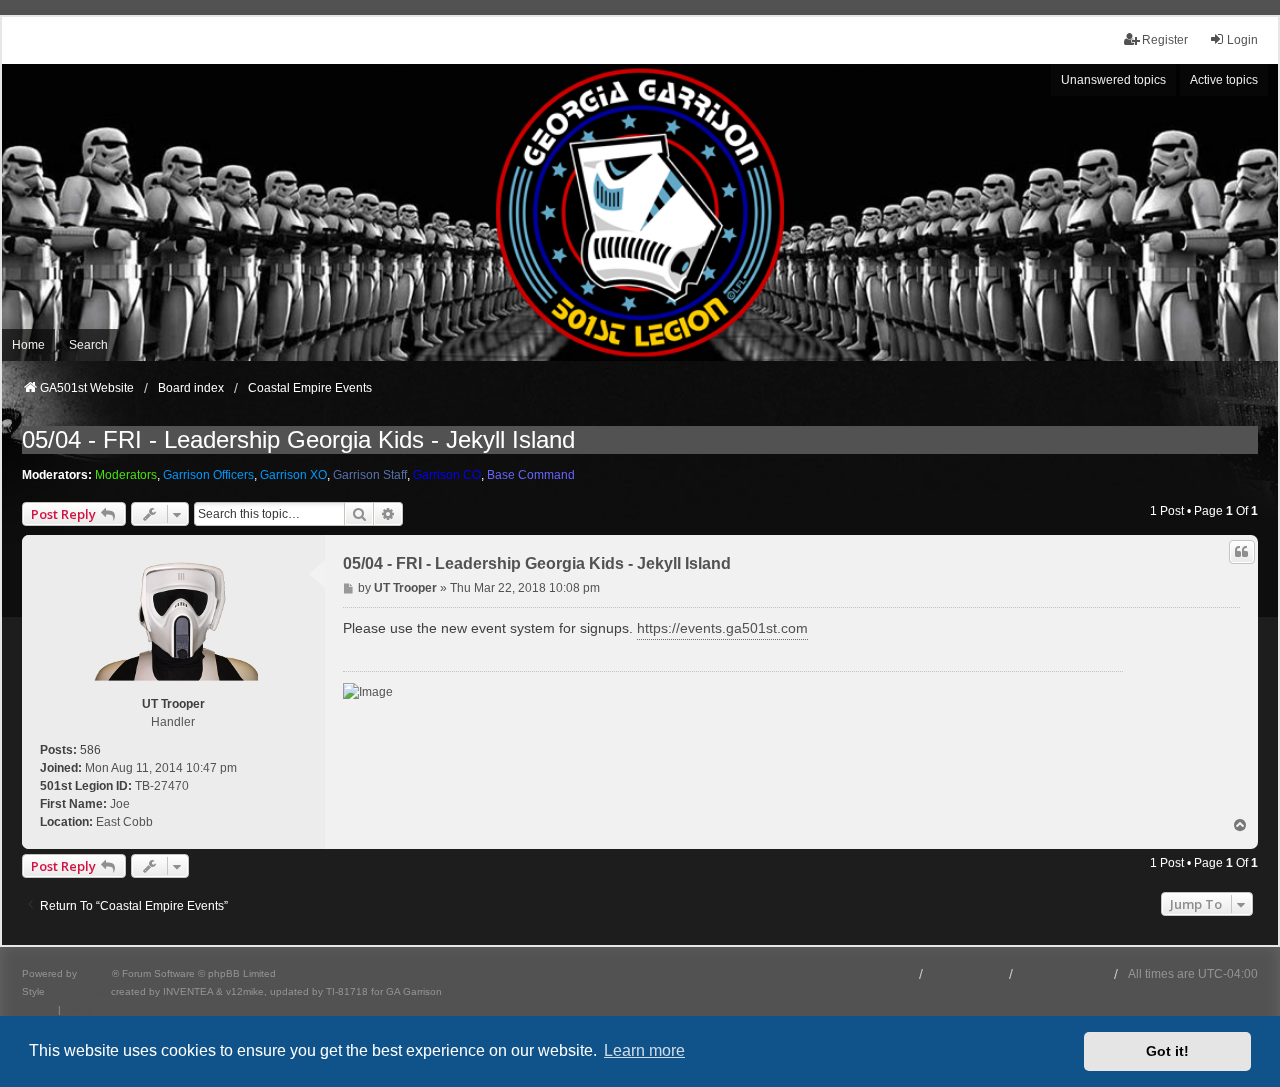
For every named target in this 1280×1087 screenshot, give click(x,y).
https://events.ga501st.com (722, 628)
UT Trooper (173, 704)
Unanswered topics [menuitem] (1113, 80)
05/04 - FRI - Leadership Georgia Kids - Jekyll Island (298, 439)
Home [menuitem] (28, 345)
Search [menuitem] (88, 345)
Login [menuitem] (1242, 40)
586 (90, 750)
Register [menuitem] (1165, 40)
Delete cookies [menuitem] (1063, 974)
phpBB (96, 973)
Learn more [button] (644, 1050)
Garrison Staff (370, 475)
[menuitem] (38, 1010)
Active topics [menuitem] (1224, 80)
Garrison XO (293, 475)
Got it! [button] (1167, 1051)
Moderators (126, 475)
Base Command (531, 475)
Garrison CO (447, 475)
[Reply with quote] (1242, 552)
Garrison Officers (208, 475)
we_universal (78, 991)
